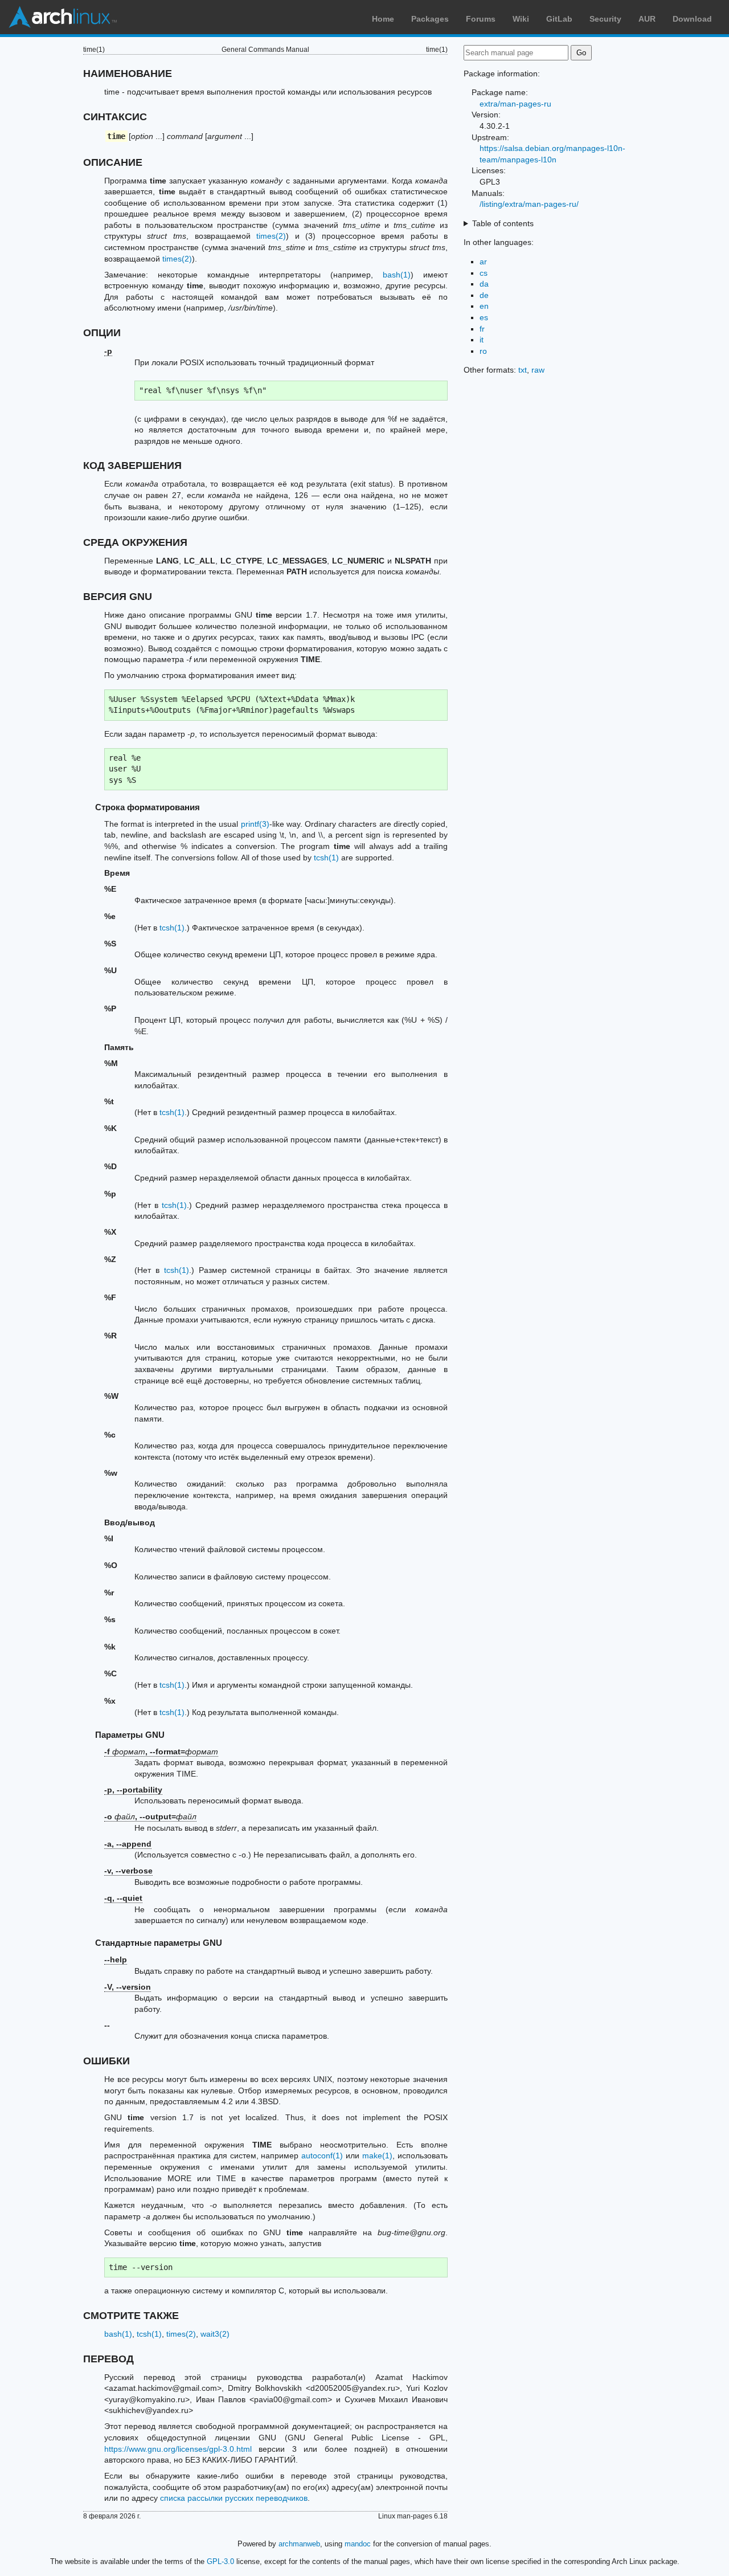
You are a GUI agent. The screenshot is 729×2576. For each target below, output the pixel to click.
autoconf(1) (322, 2155)
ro (483, 351)
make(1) (377, 2155)
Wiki (521, 19)
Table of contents (503, 223)
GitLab (559, 19)
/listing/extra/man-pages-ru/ (529, 204)
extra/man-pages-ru (515, 104)
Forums (481, 19)
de (484, 295)
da (484, 284)
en (484, 306)
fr (482, 329)
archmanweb (299, 2544)
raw (538, 370)
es (484, 317)
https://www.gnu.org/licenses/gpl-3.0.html (178, 2449)
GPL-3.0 (220, 2561)
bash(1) (397, 275)
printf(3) (255, 824)
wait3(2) (215, 2334)
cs (484, 273)
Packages (430, 19)
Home (383, 19)
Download (692, 19)
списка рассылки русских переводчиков (234, 2498)
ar (483, 262)
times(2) (271, 236)
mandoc (358, 2544)
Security (605, 19)
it (482, 340)
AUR (647, 19)
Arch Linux (63, 17)
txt (523, 370)
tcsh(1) (326, 858)
